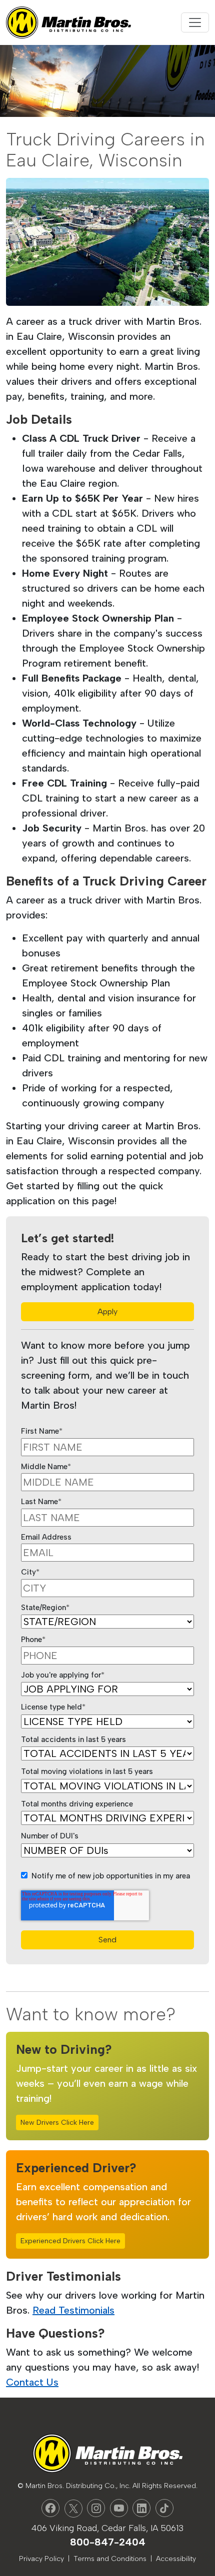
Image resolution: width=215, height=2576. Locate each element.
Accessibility (176, 2559)
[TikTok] (164, 2508)
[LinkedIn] (141, 2508)
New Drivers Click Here (57, 2123)
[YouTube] (119, 2508)
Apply (107, 1311)
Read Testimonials (73, 2310)
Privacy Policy (41, 2559)
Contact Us (32, 2382)
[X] (73, 2509)
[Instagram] (96, 2508)
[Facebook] (50, 2508)
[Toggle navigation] (195, 22)
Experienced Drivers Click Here (70, 2241)
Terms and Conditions (110, 2559)
